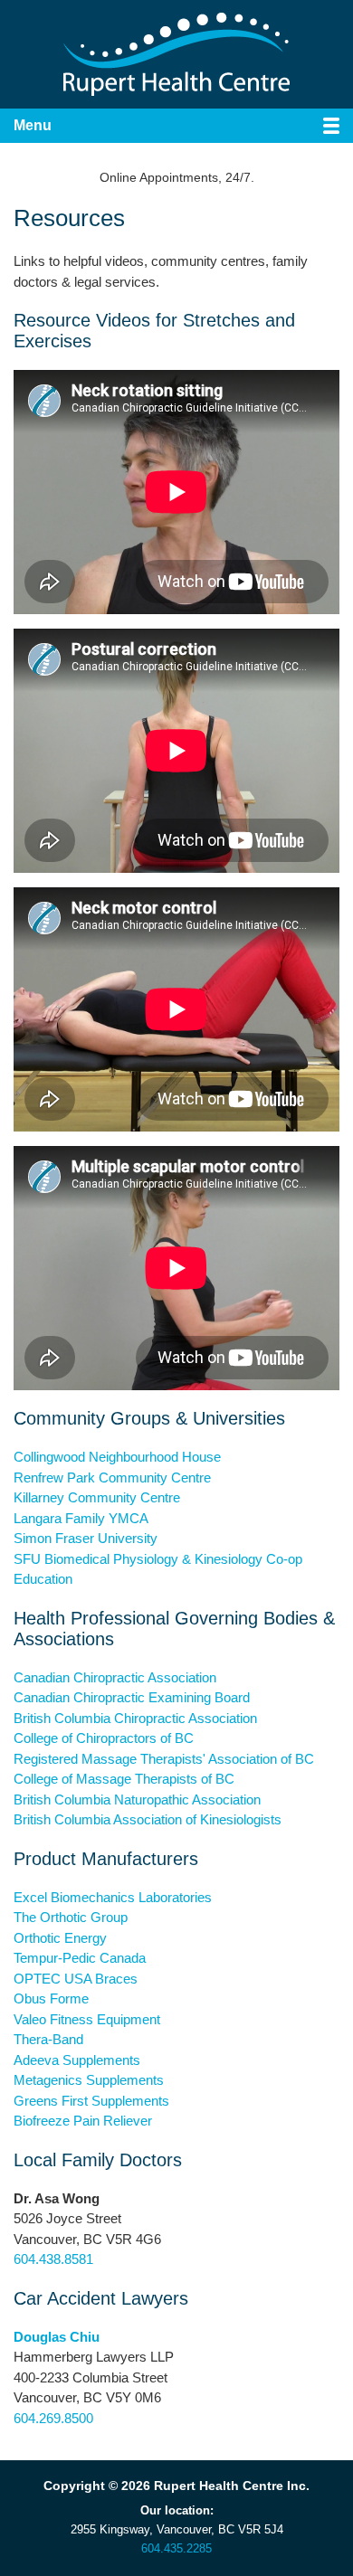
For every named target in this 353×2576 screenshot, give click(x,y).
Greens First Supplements (91, 2101)
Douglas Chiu (57, 2337)
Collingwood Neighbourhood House (117, 1457)
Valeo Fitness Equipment (87, 2019)
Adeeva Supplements (77, 2060)
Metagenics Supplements (89, 2080)
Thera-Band (48, 2039)
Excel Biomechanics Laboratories (113, 1897)
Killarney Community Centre (97, 1497)
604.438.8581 (53, 2259)
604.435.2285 (176, 2548)
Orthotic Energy (60, 1938)
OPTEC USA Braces (76, 1979)
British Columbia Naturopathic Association (137, 1799)
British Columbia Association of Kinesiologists (148, 1819)
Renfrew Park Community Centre (112, 1477)
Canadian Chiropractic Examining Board (132, 1697)
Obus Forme (51, 1998)
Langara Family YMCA (81, 1518)
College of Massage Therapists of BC (124, 1779)
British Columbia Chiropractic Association (135, 1718)
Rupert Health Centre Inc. (176, 54)
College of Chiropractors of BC (104, 1738)
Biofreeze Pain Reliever (83, 2121)
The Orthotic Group (71, 1917)
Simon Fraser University (86, 1538)
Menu (33, 125)
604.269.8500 (53, 2418)
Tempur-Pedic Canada (80, 1958)
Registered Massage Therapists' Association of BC (164, 1759)
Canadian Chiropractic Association (115, 1677)
